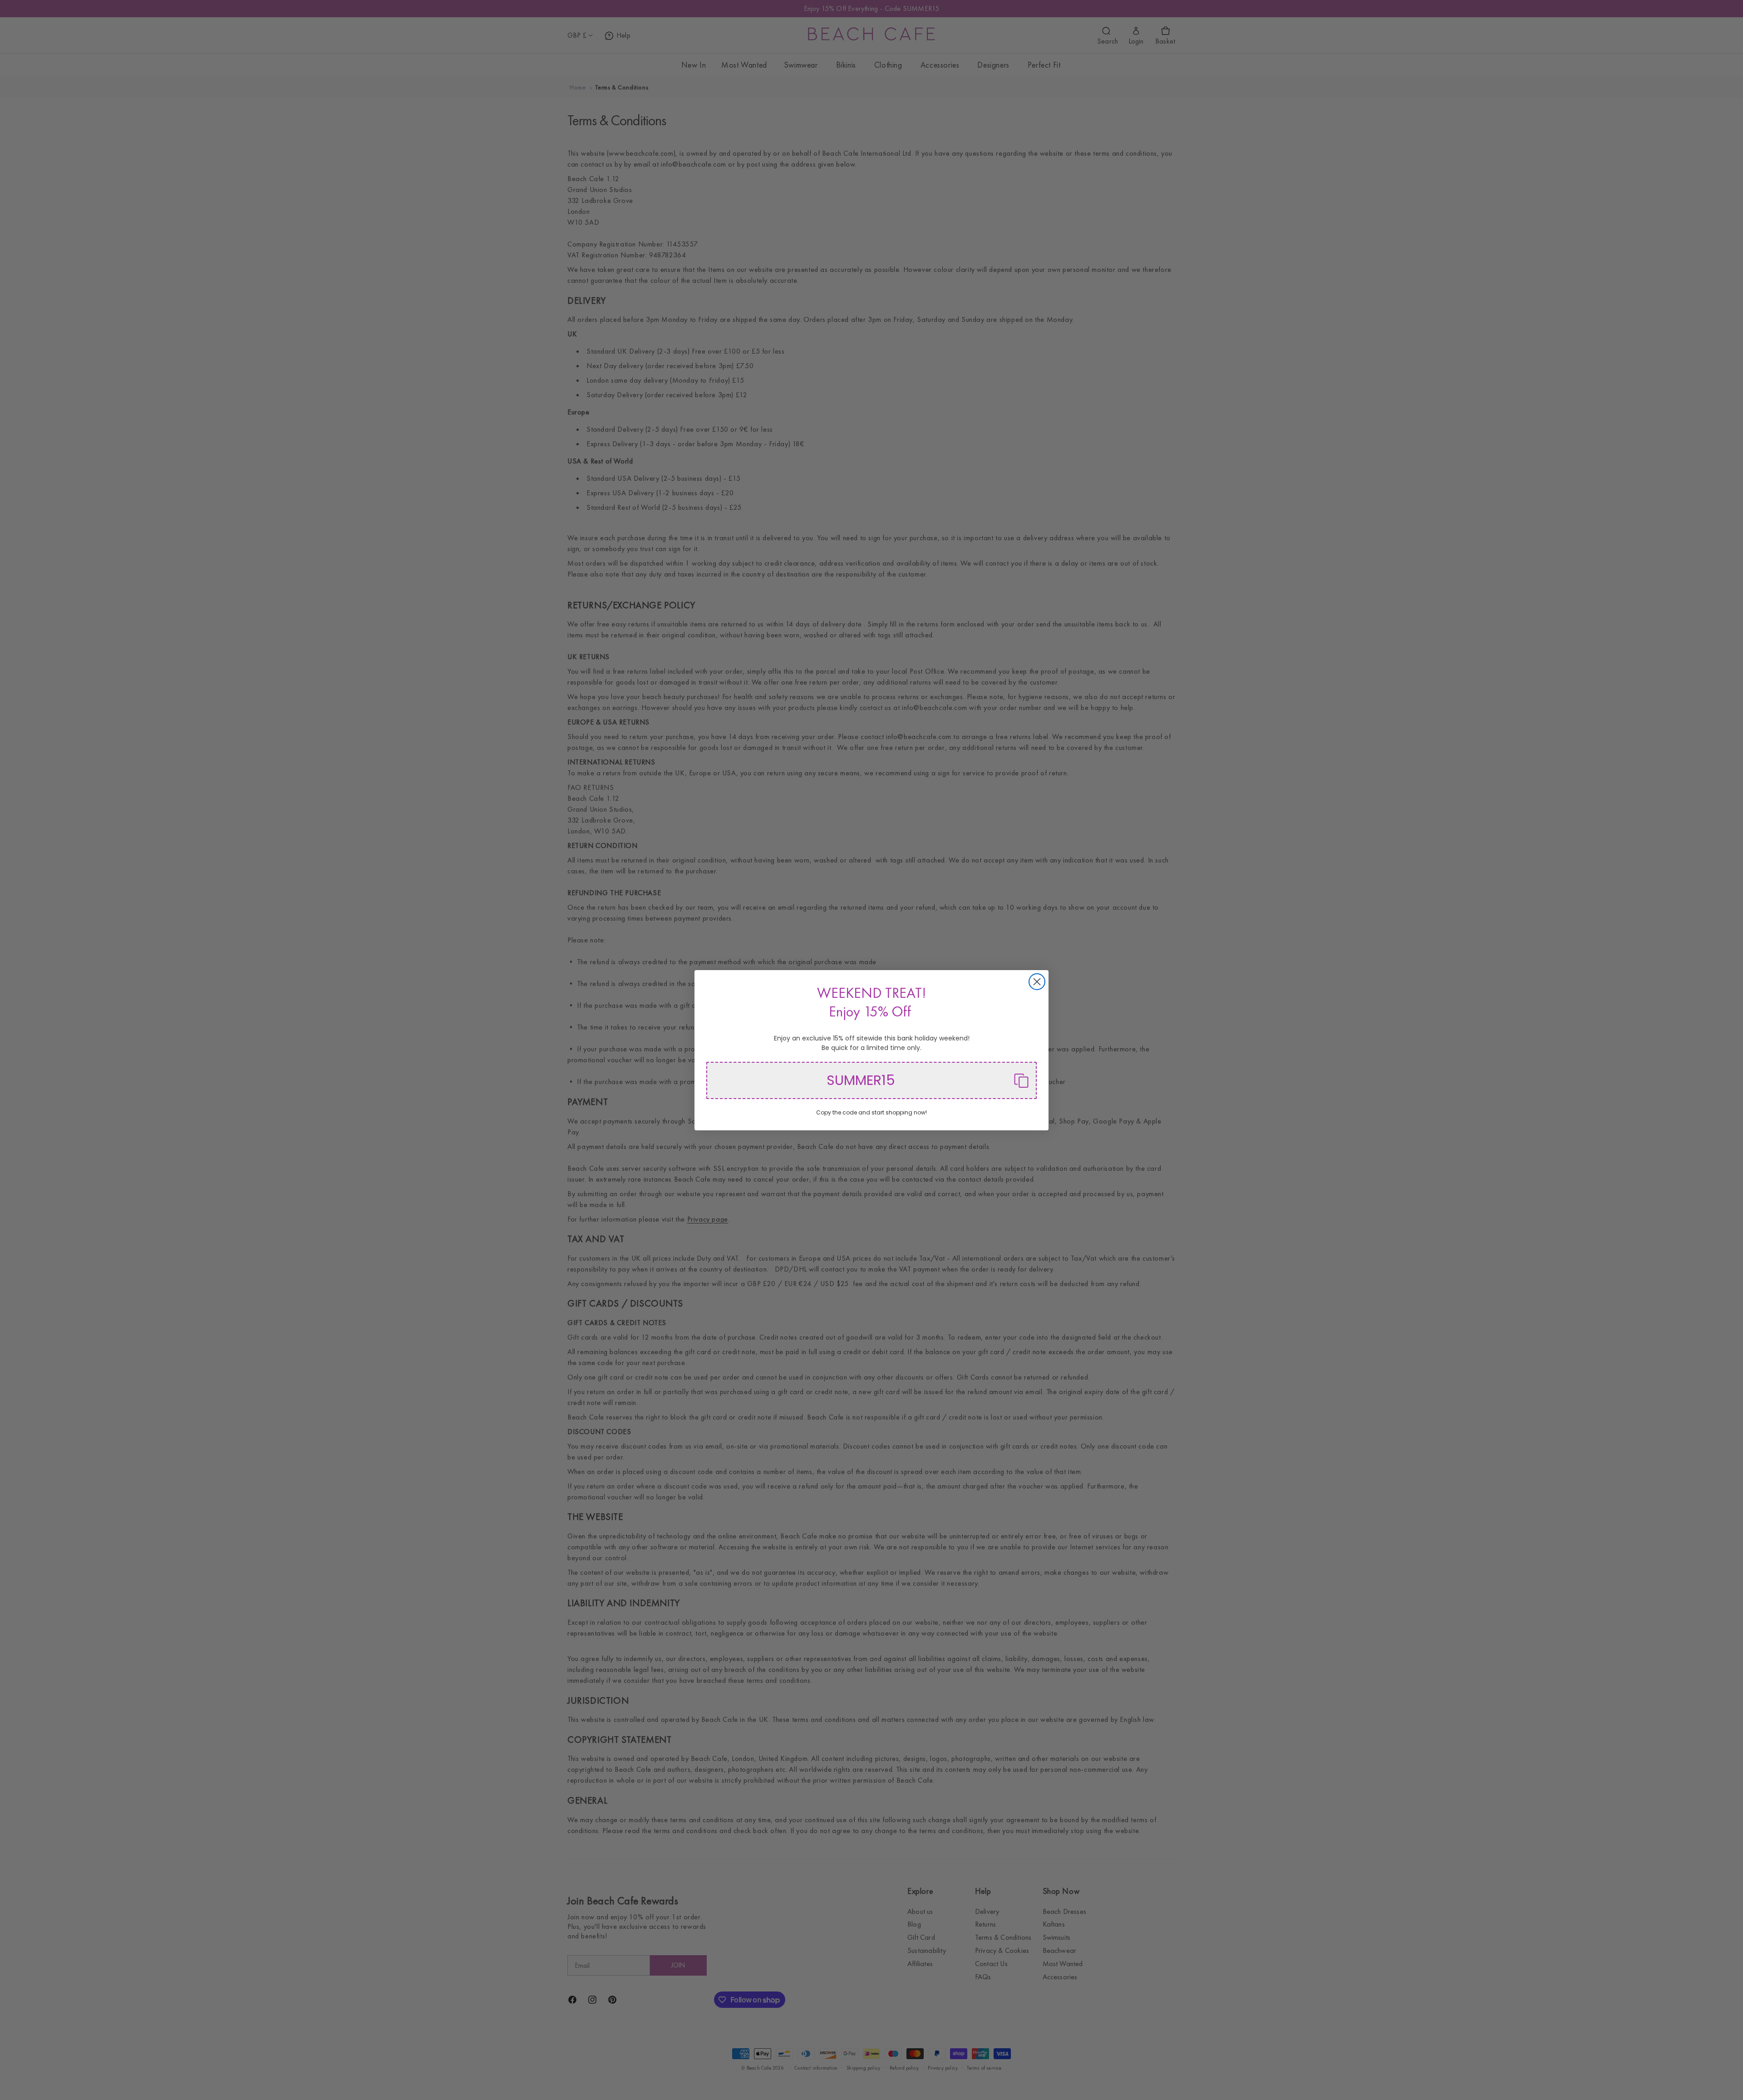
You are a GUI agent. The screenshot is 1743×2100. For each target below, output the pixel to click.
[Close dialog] (1037, 982)
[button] (871, 1080)
